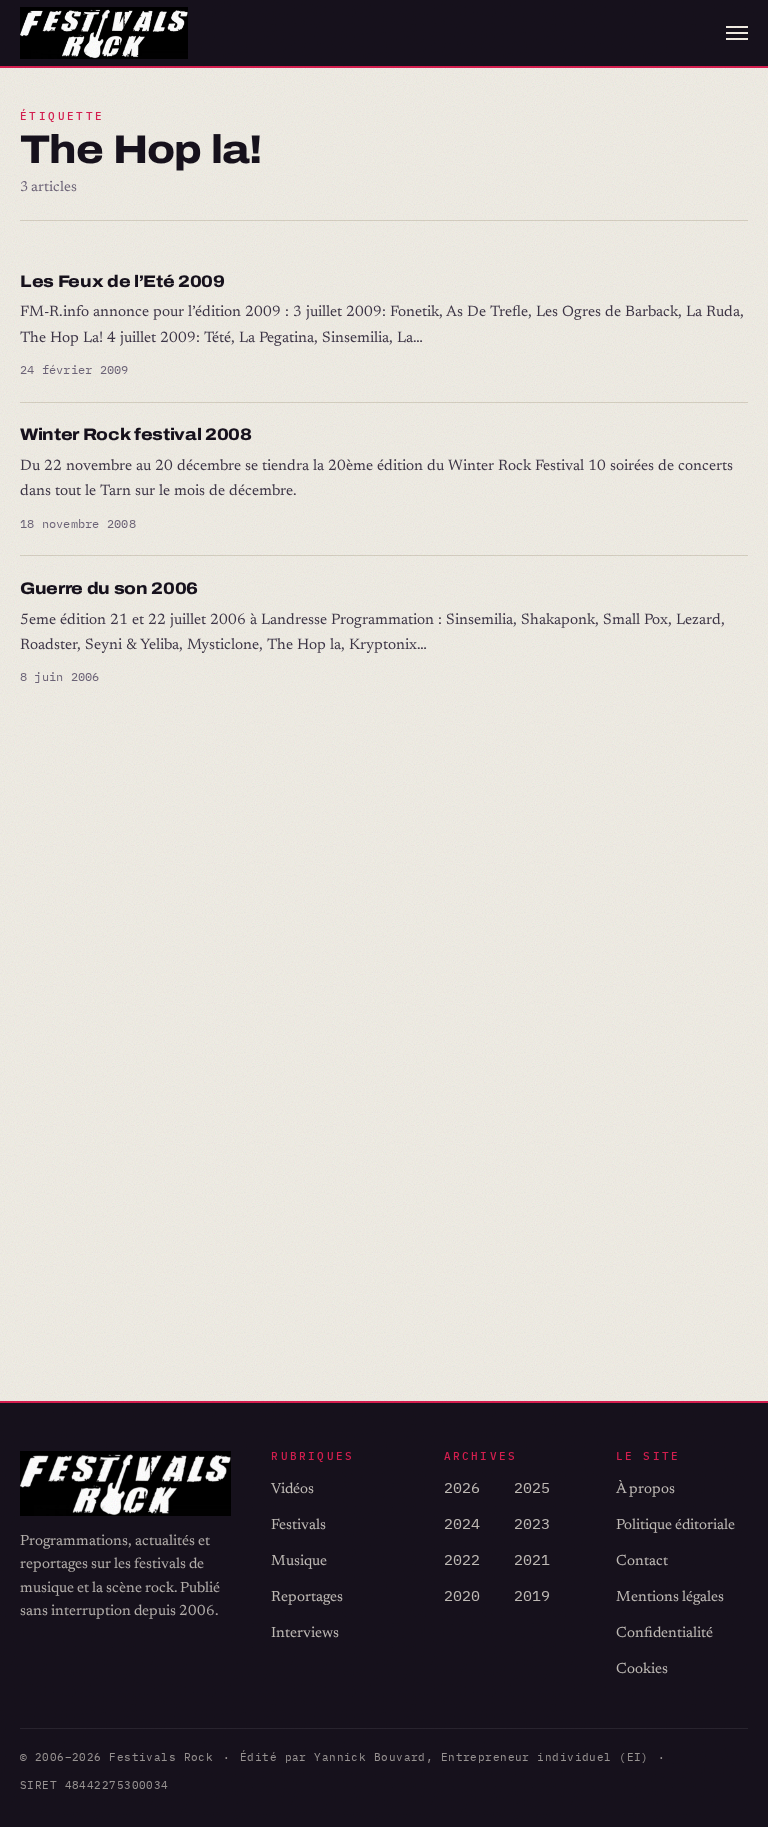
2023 (532, 1523)
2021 (532, 1559)
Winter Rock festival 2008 (136, 434)
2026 (462, 1487)
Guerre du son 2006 (109, 588)
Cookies (642, 1669)
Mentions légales (670, 1597)
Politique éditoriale (675, 1525)
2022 (462, 1559)
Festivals (298, 1525)
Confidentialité (664, 1633)
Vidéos (292, 1489)
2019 (532, 1595)
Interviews (305, 1633)
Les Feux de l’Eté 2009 (122, 281)
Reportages (307, 1597)
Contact (642, 1561)
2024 (462, 1523)
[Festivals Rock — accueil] (104, 33)
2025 (532, 1487)
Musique (299, 1561)
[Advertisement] (384, 955)
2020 (462, 1595)
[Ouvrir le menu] (737, 33)
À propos (645, 1489)
